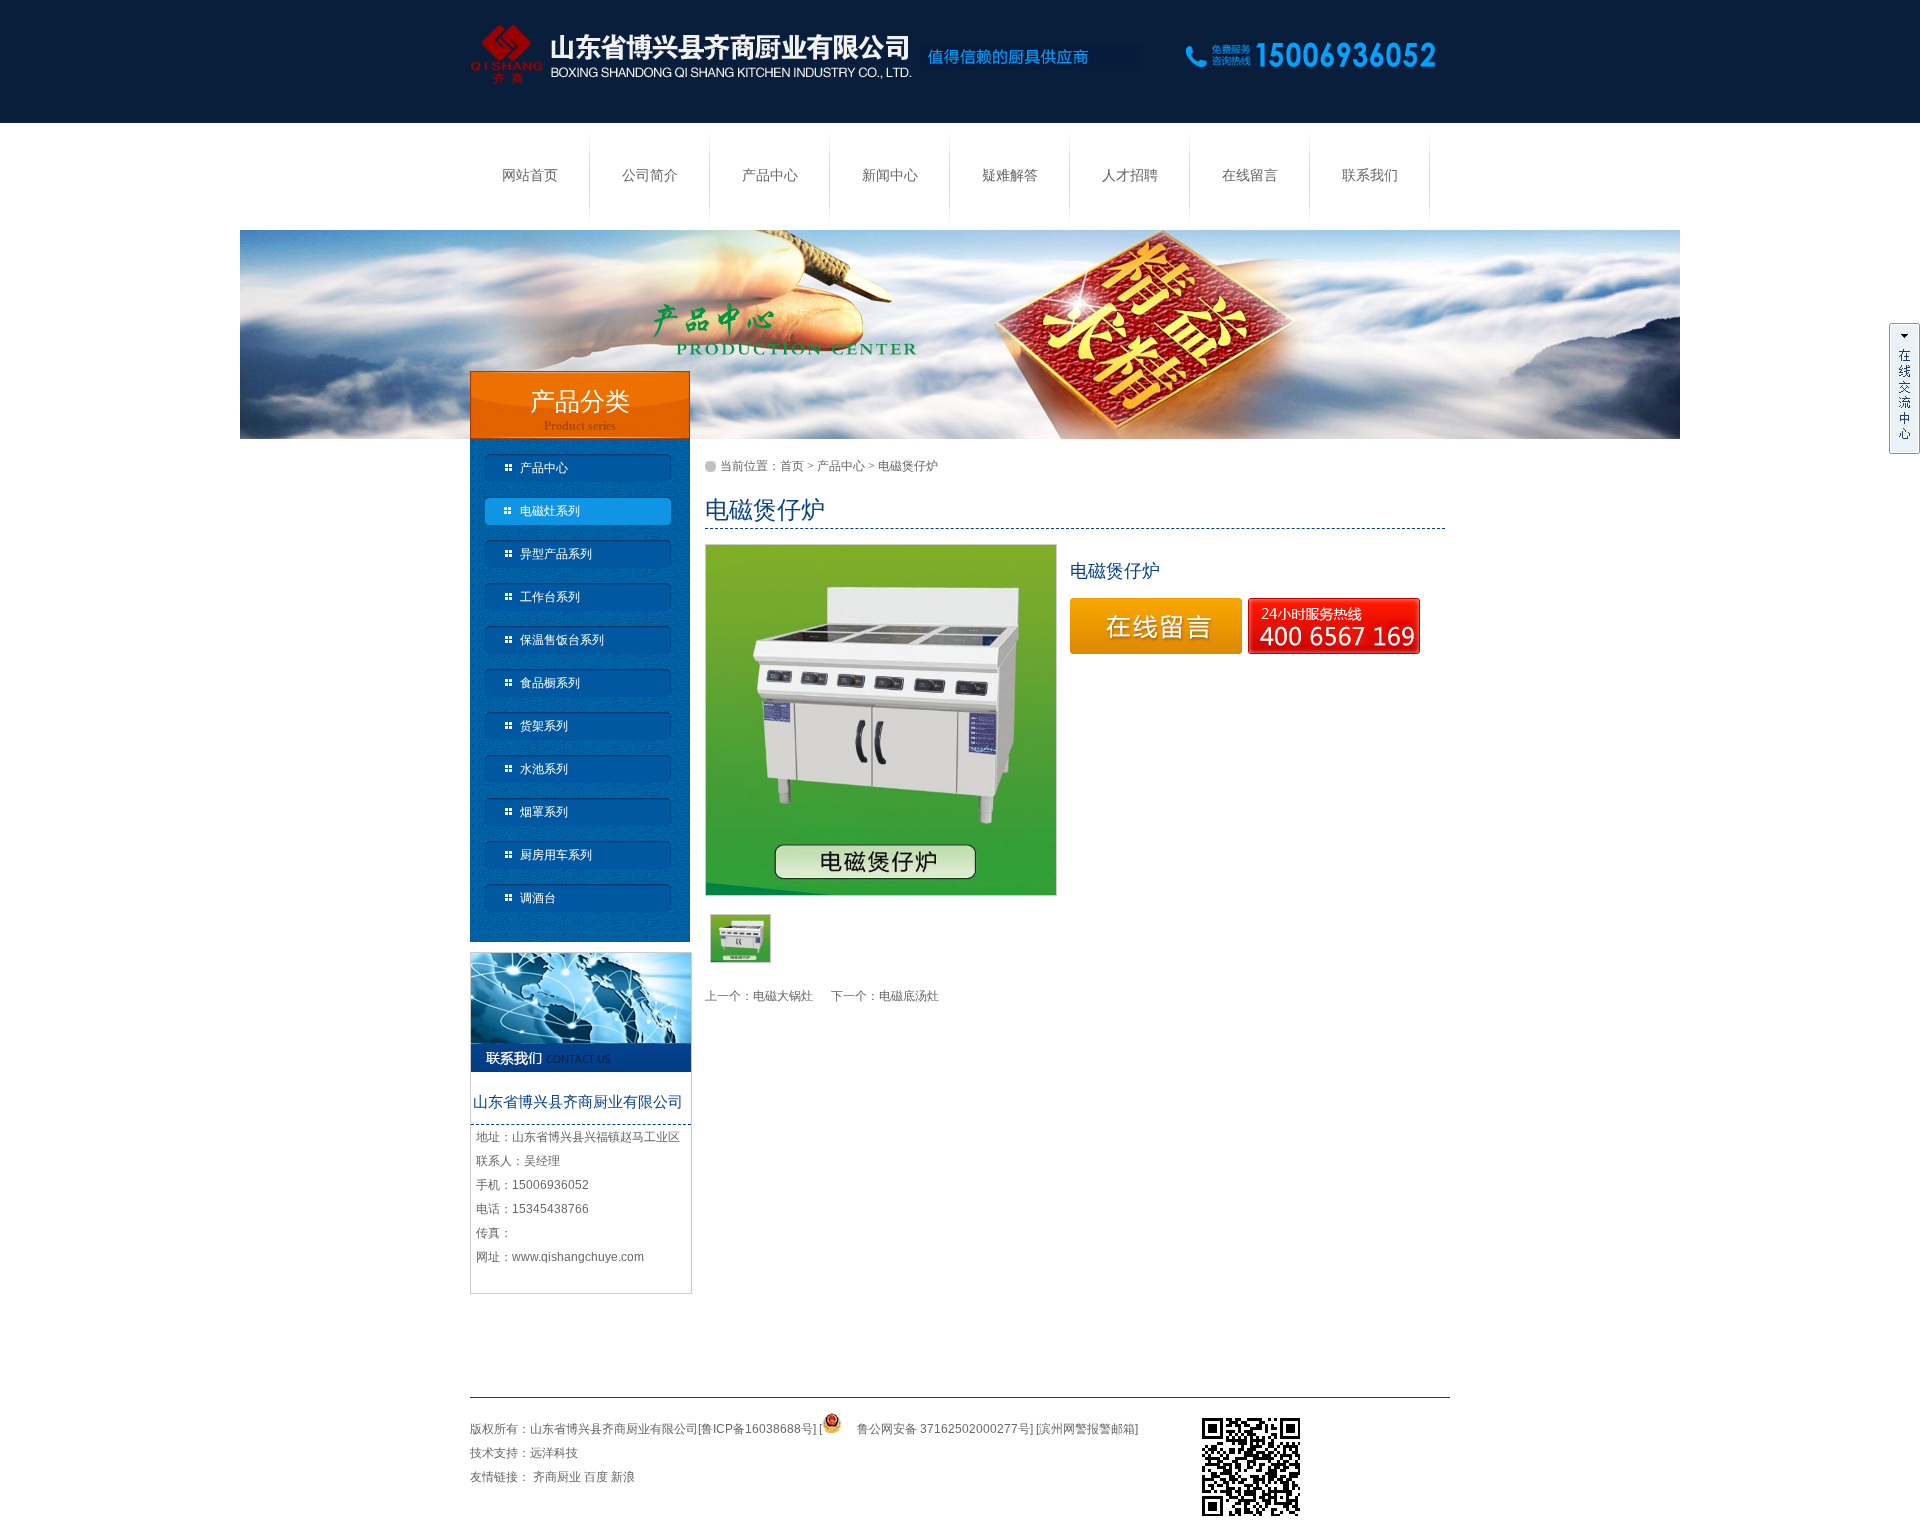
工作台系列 (550, 597)
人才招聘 (1130, 175)
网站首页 (530, 175)
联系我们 (1370, 175)
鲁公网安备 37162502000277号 (943, 1429)
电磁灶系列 (550, 511)
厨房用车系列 (556, 855)
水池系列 (544, 769)
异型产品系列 (556, 554)
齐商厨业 (557, 1477)
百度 (596, 1477)
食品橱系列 (550, 683)
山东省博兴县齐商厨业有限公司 (614, 1429)
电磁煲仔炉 (908, 466)
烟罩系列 (544, 812)
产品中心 (770, 175)
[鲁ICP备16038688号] (757, 1429)
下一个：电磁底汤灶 (885, 996)
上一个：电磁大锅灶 (768, 996)
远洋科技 (554, 1453)
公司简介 (650, 175)
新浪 (623, 1477)
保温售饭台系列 (562, 640)
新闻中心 (890, 175)
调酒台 (538, 898)
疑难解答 (1010, 175)
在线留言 (1250, 175)
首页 (792, 466)
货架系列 (544, 726)
